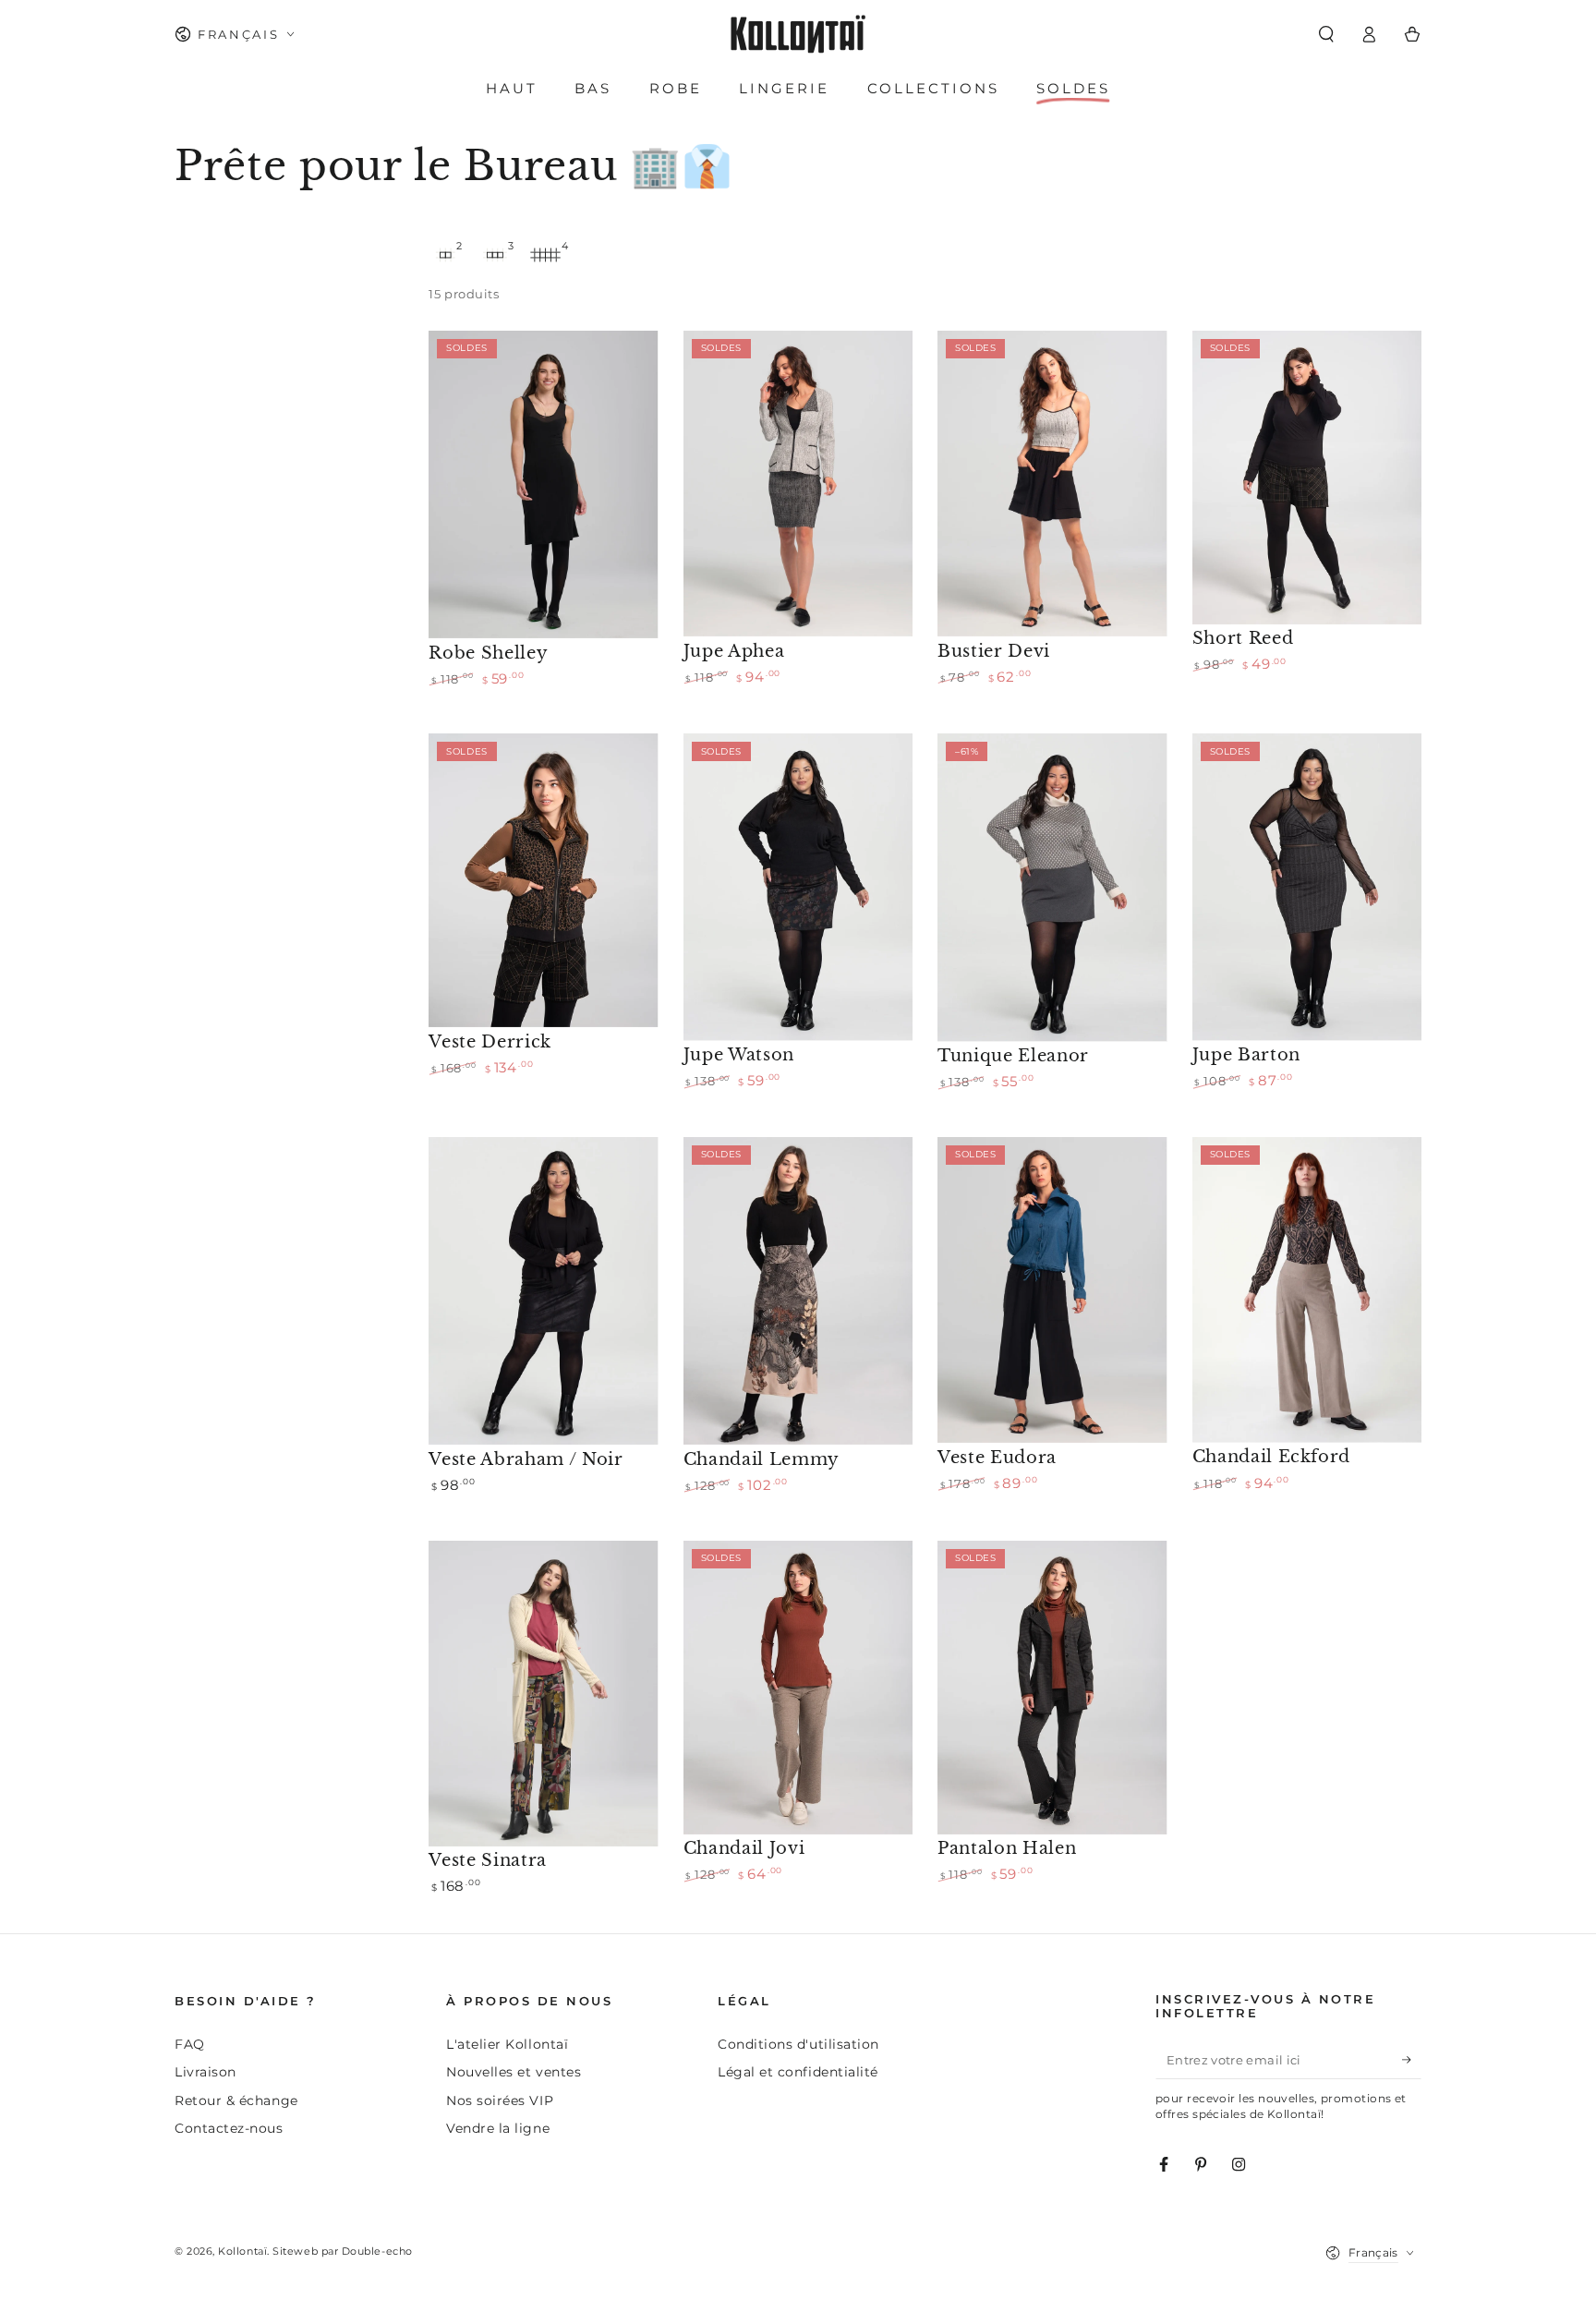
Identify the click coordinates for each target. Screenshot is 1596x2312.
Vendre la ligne (498, 2128)
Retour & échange (236, 2100)
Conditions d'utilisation (798, 2044)
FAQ (190, 2044)
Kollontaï (242, 2251)
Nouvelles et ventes (514, 2072)
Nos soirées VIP (500, 2100)
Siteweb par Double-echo (342, 2251)
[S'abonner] (1412, 2060)
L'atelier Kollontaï (507, 2044)
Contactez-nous (229, 2128)
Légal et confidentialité (798, 2072)
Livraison (206, 2072)
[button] (1326, 34)
